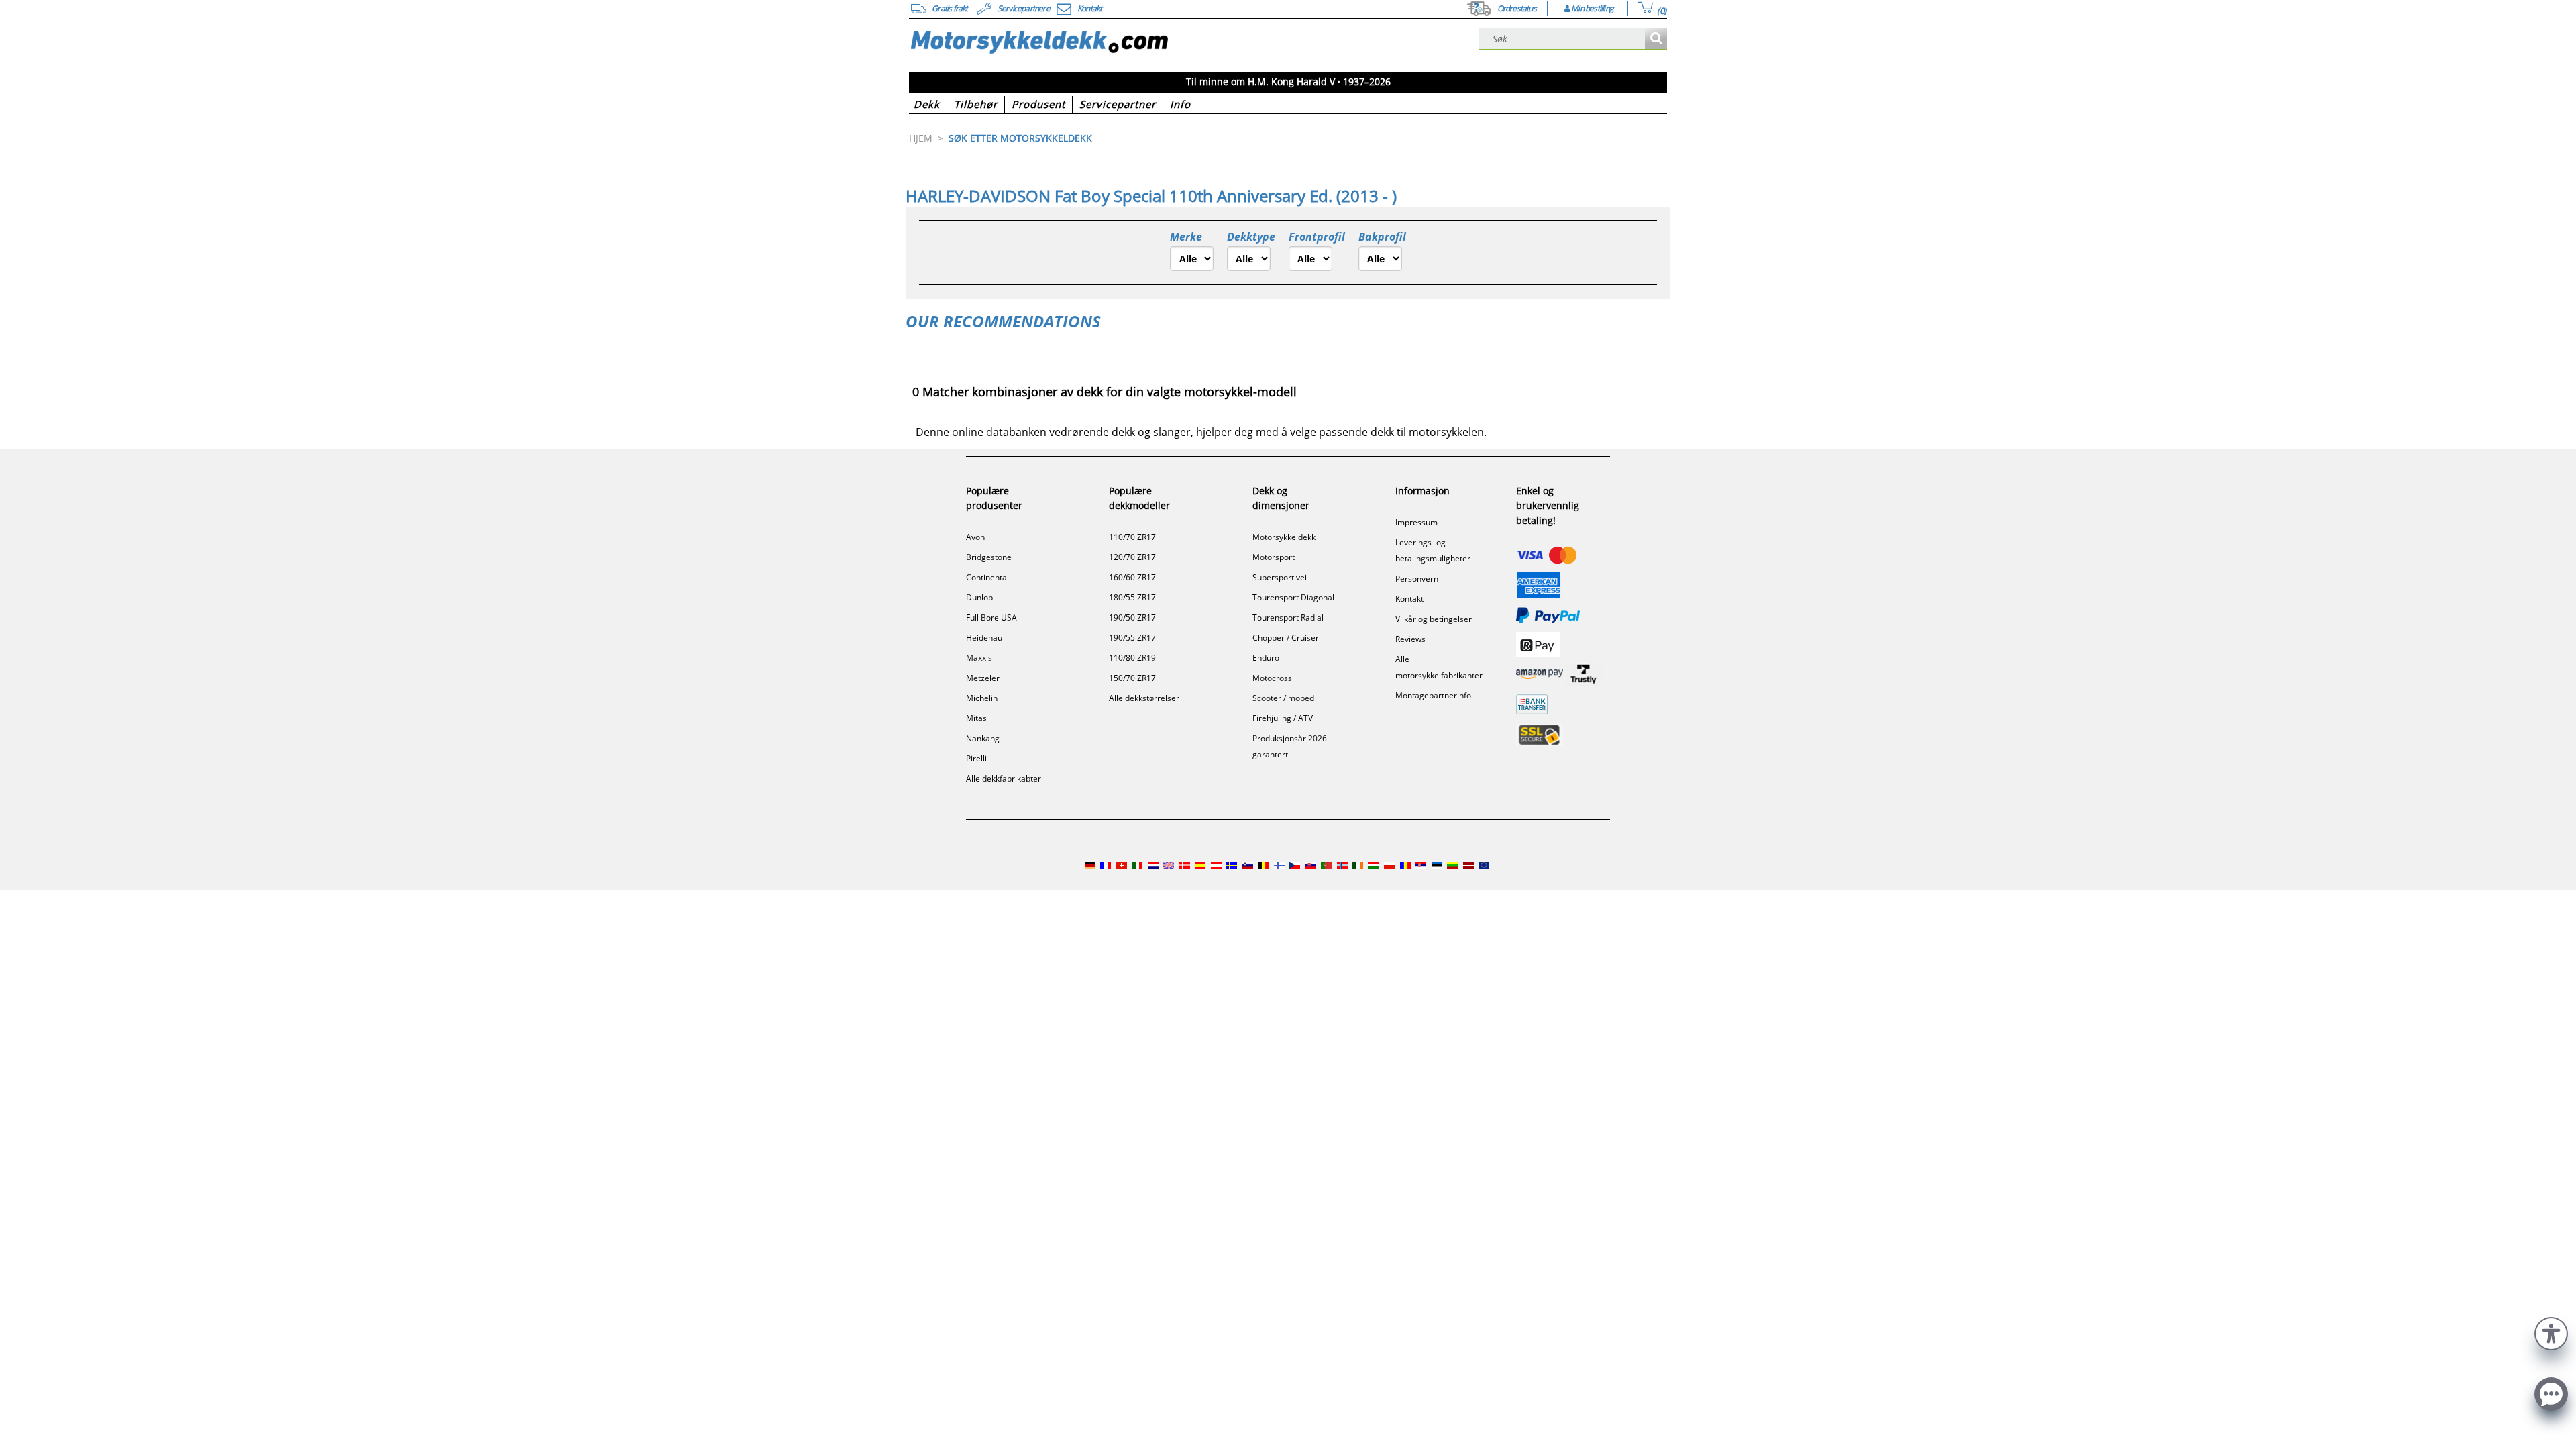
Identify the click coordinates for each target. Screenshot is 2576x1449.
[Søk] (1656, 39)
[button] (2551, 1332)
